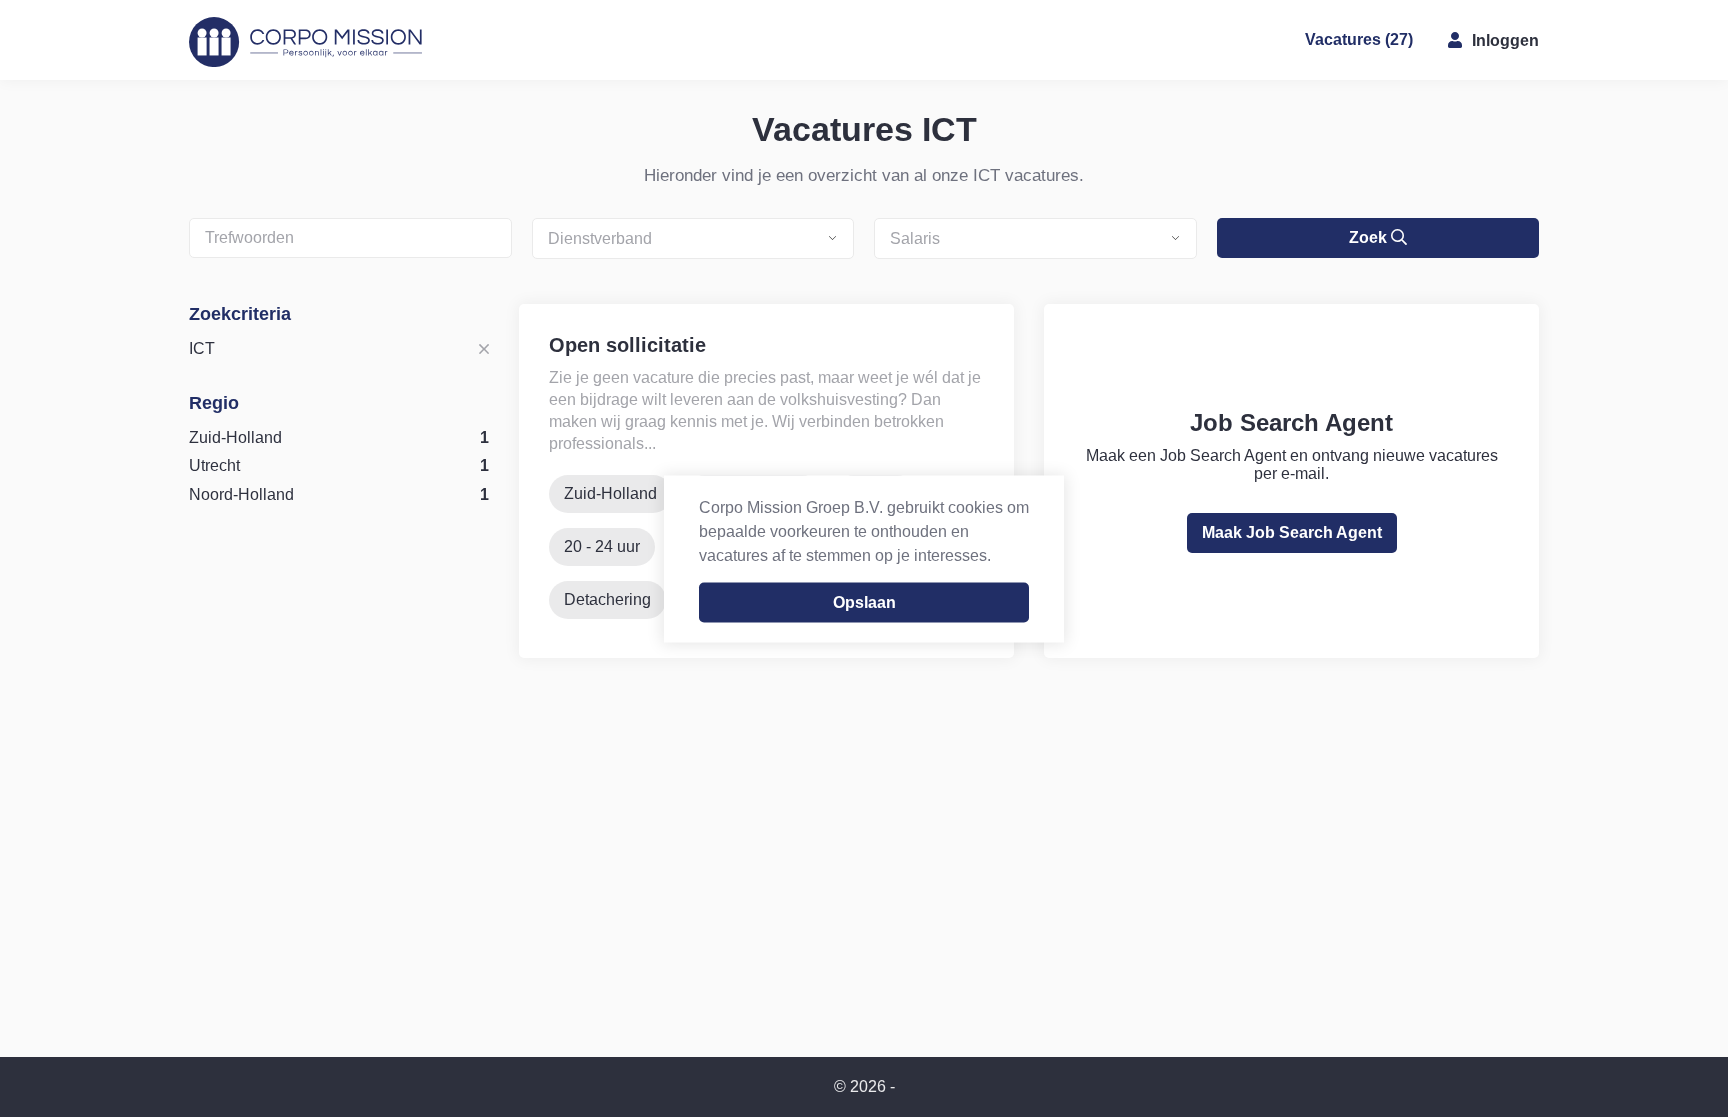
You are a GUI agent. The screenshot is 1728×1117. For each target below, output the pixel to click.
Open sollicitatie (627, 345)
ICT (202, 348)
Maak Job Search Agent (1292, 532)
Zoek (1370, 237)
